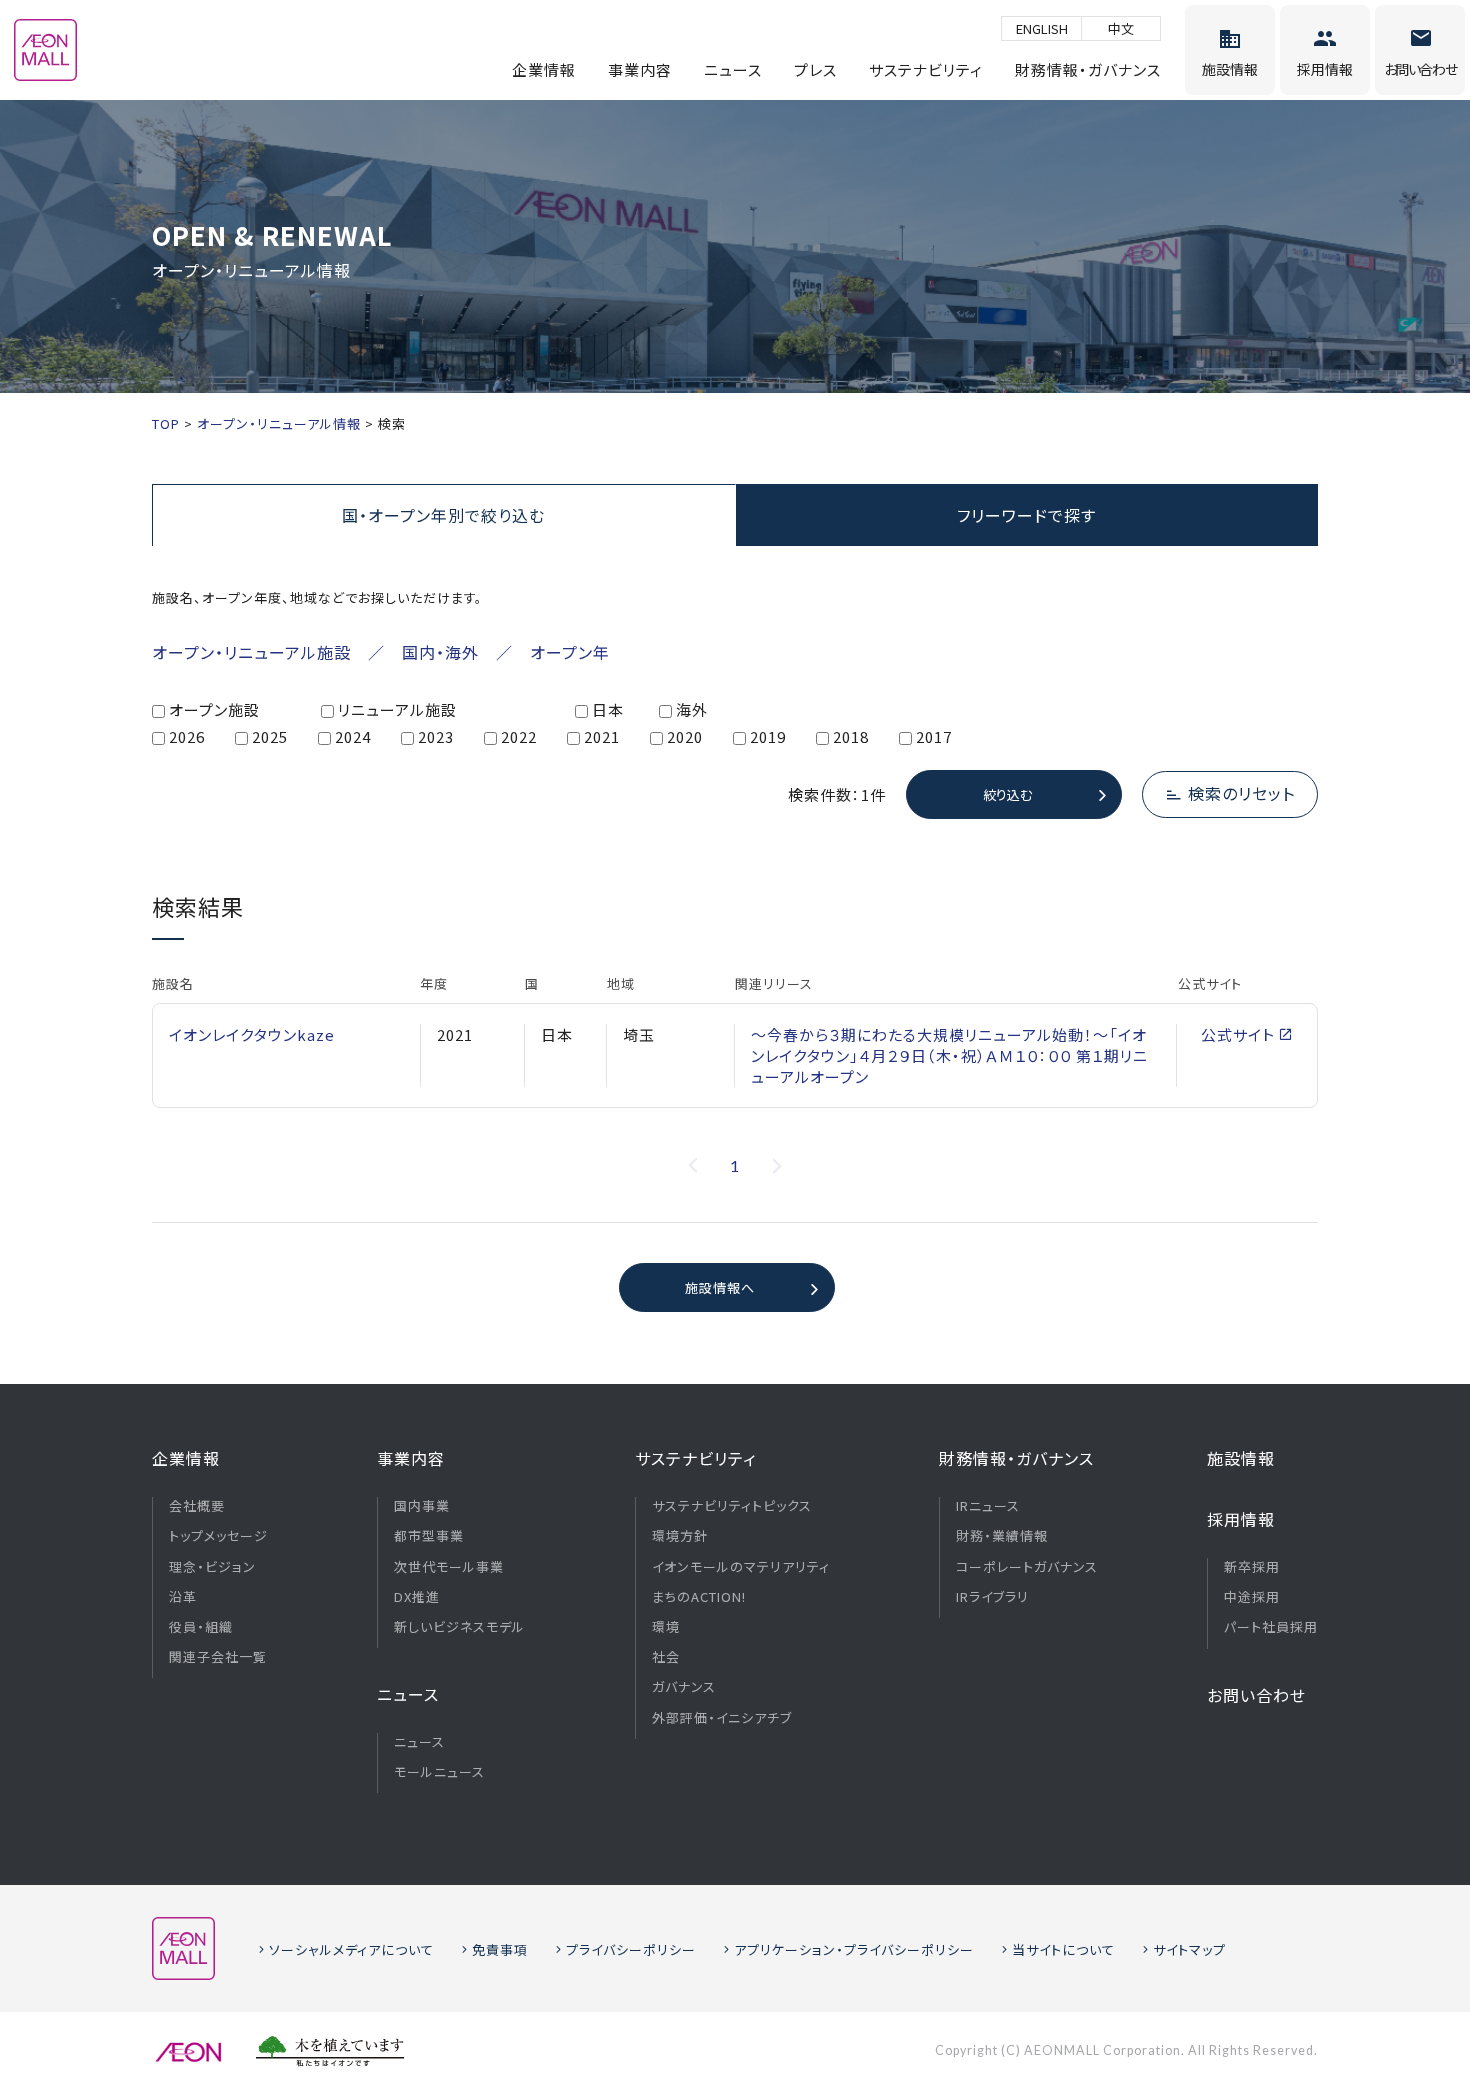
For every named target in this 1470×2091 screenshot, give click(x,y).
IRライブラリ (992, 1597)
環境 (666, 1627)
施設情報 (1241, 1458)
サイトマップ (1189, 1949)
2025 (270, 736)
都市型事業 (429, 1536)
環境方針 (680, 1536)
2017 (934, 736)
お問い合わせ (1256, 1695)
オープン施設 (214, 709)
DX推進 (417, 1597)
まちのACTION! (699, 1597)
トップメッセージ (218, 1536)
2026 (187, 736)
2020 (685, 736)
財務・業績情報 (1002, 1536)
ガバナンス (684, 1687)
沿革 (183, 1597)
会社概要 (197, 1506)
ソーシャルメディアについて (351, 1949)
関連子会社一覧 (218, 1657)
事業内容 (640, 69)
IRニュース (988, 1506)
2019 (768, 736)
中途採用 (1252, 1597)
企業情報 (544, 69)
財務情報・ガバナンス (1088, 69)
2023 (436, 736)
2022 (519, 736)
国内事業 (422, 1506)
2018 (851, 736)
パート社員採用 (1271, 1627)
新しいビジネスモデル (459, 1627)
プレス (815, 69)
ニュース (733, 69)
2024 (353, 736)
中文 (1121, 28)
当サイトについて (1063, 1949)
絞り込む (1007, 794)
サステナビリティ (926, 69)
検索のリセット (1241, 793)
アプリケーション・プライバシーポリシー (854, 1949)
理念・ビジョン (212, 1567)
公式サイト (1238, 1034)
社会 (666, 1657)
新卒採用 (1252, 1567)
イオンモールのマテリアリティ (741, 1567)
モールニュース (439, 1772)
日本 (608, 709)
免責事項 (500, 1949)
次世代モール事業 (449, 1567)
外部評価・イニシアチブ (722, 1718)
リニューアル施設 (397, 709)
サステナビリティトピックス (732, 1506)
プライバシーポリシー (631, 1949)
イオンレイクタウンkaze (252, 1034)
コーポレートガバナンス (1027, 1567)
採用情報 (1241, 1519)
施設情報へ (720, 1287)
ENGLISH (1042, 28)
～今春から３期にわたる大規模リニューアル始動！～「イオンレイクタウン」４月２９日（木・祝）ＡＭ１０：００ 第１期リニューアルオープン (949, 1055)
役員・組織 (201, 1627)
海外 (692, 709)
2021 (602, 736)
